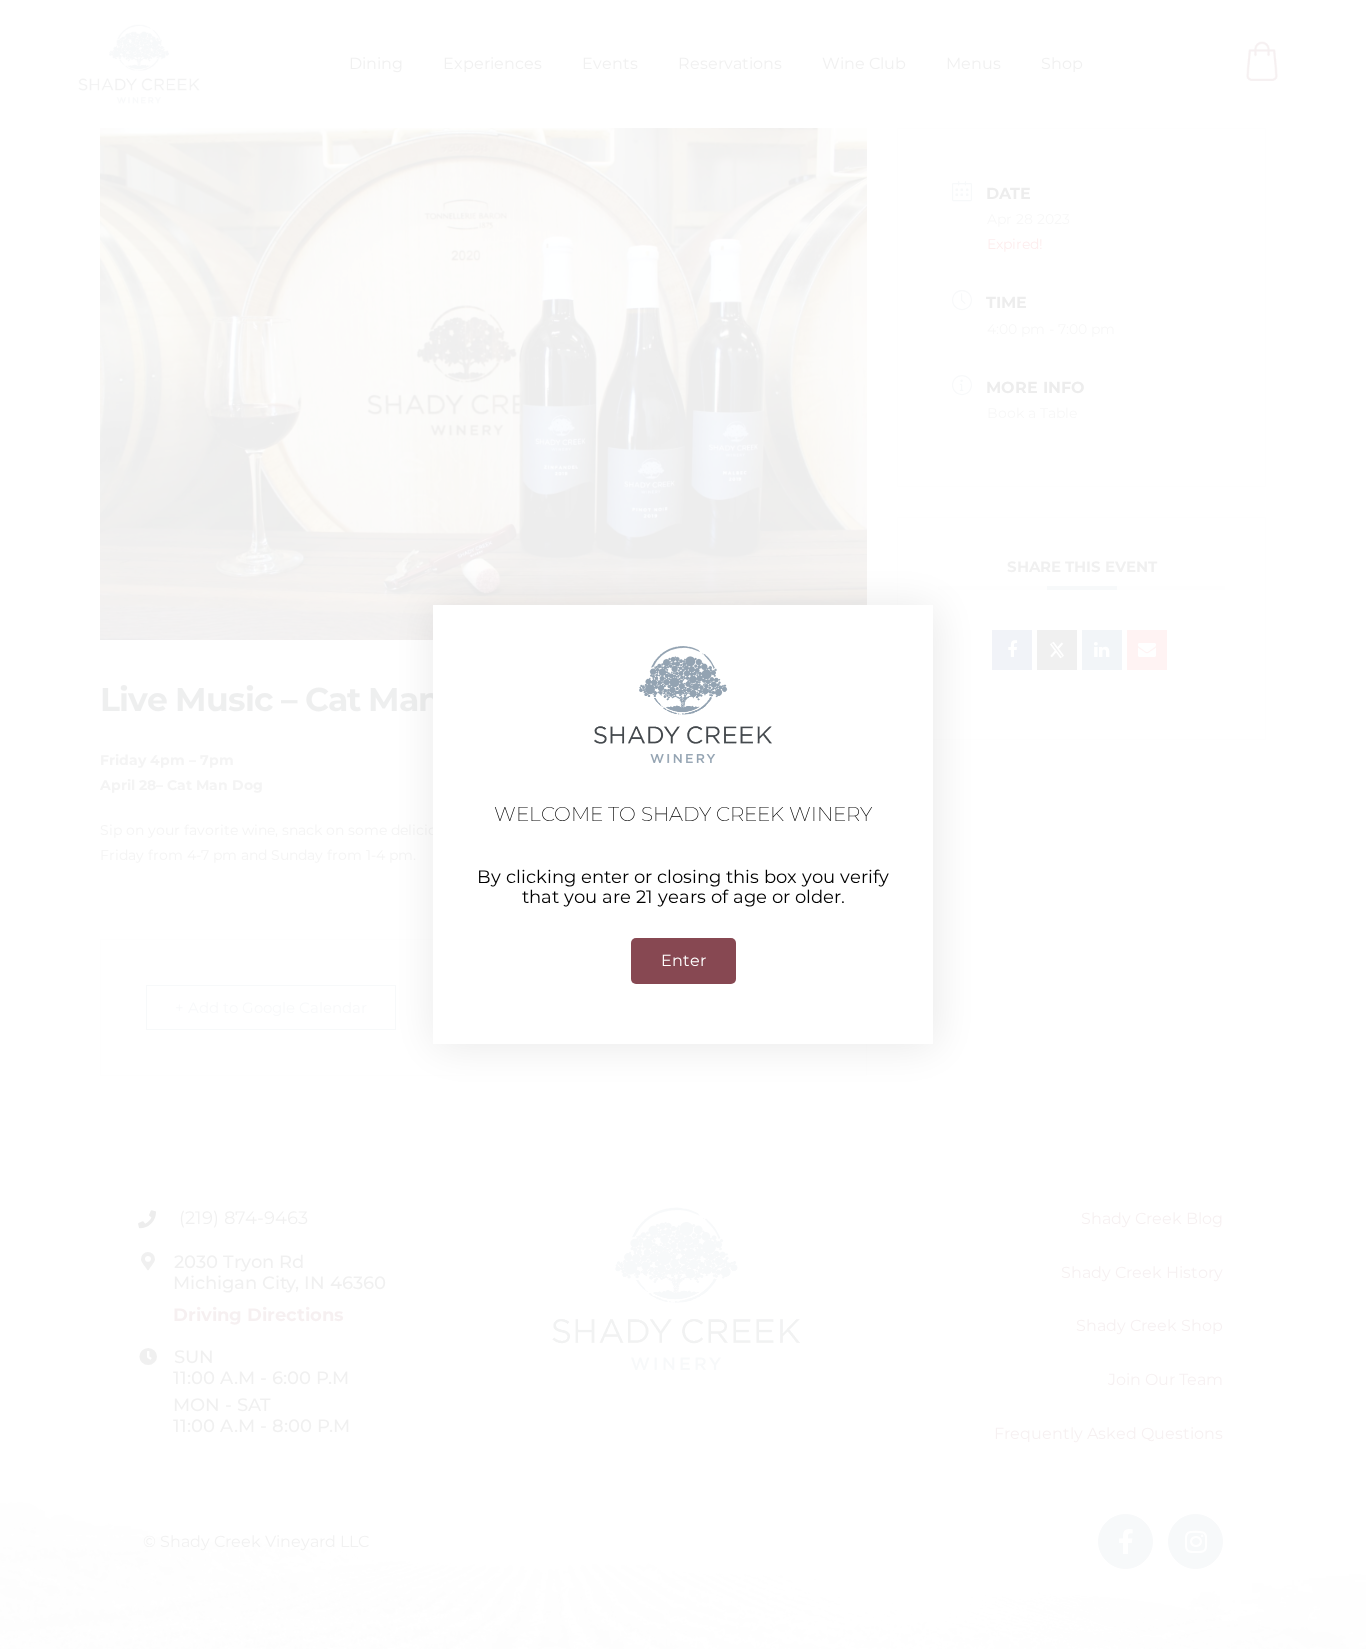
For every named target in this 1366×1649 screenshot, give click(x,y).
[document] (683, 824)
